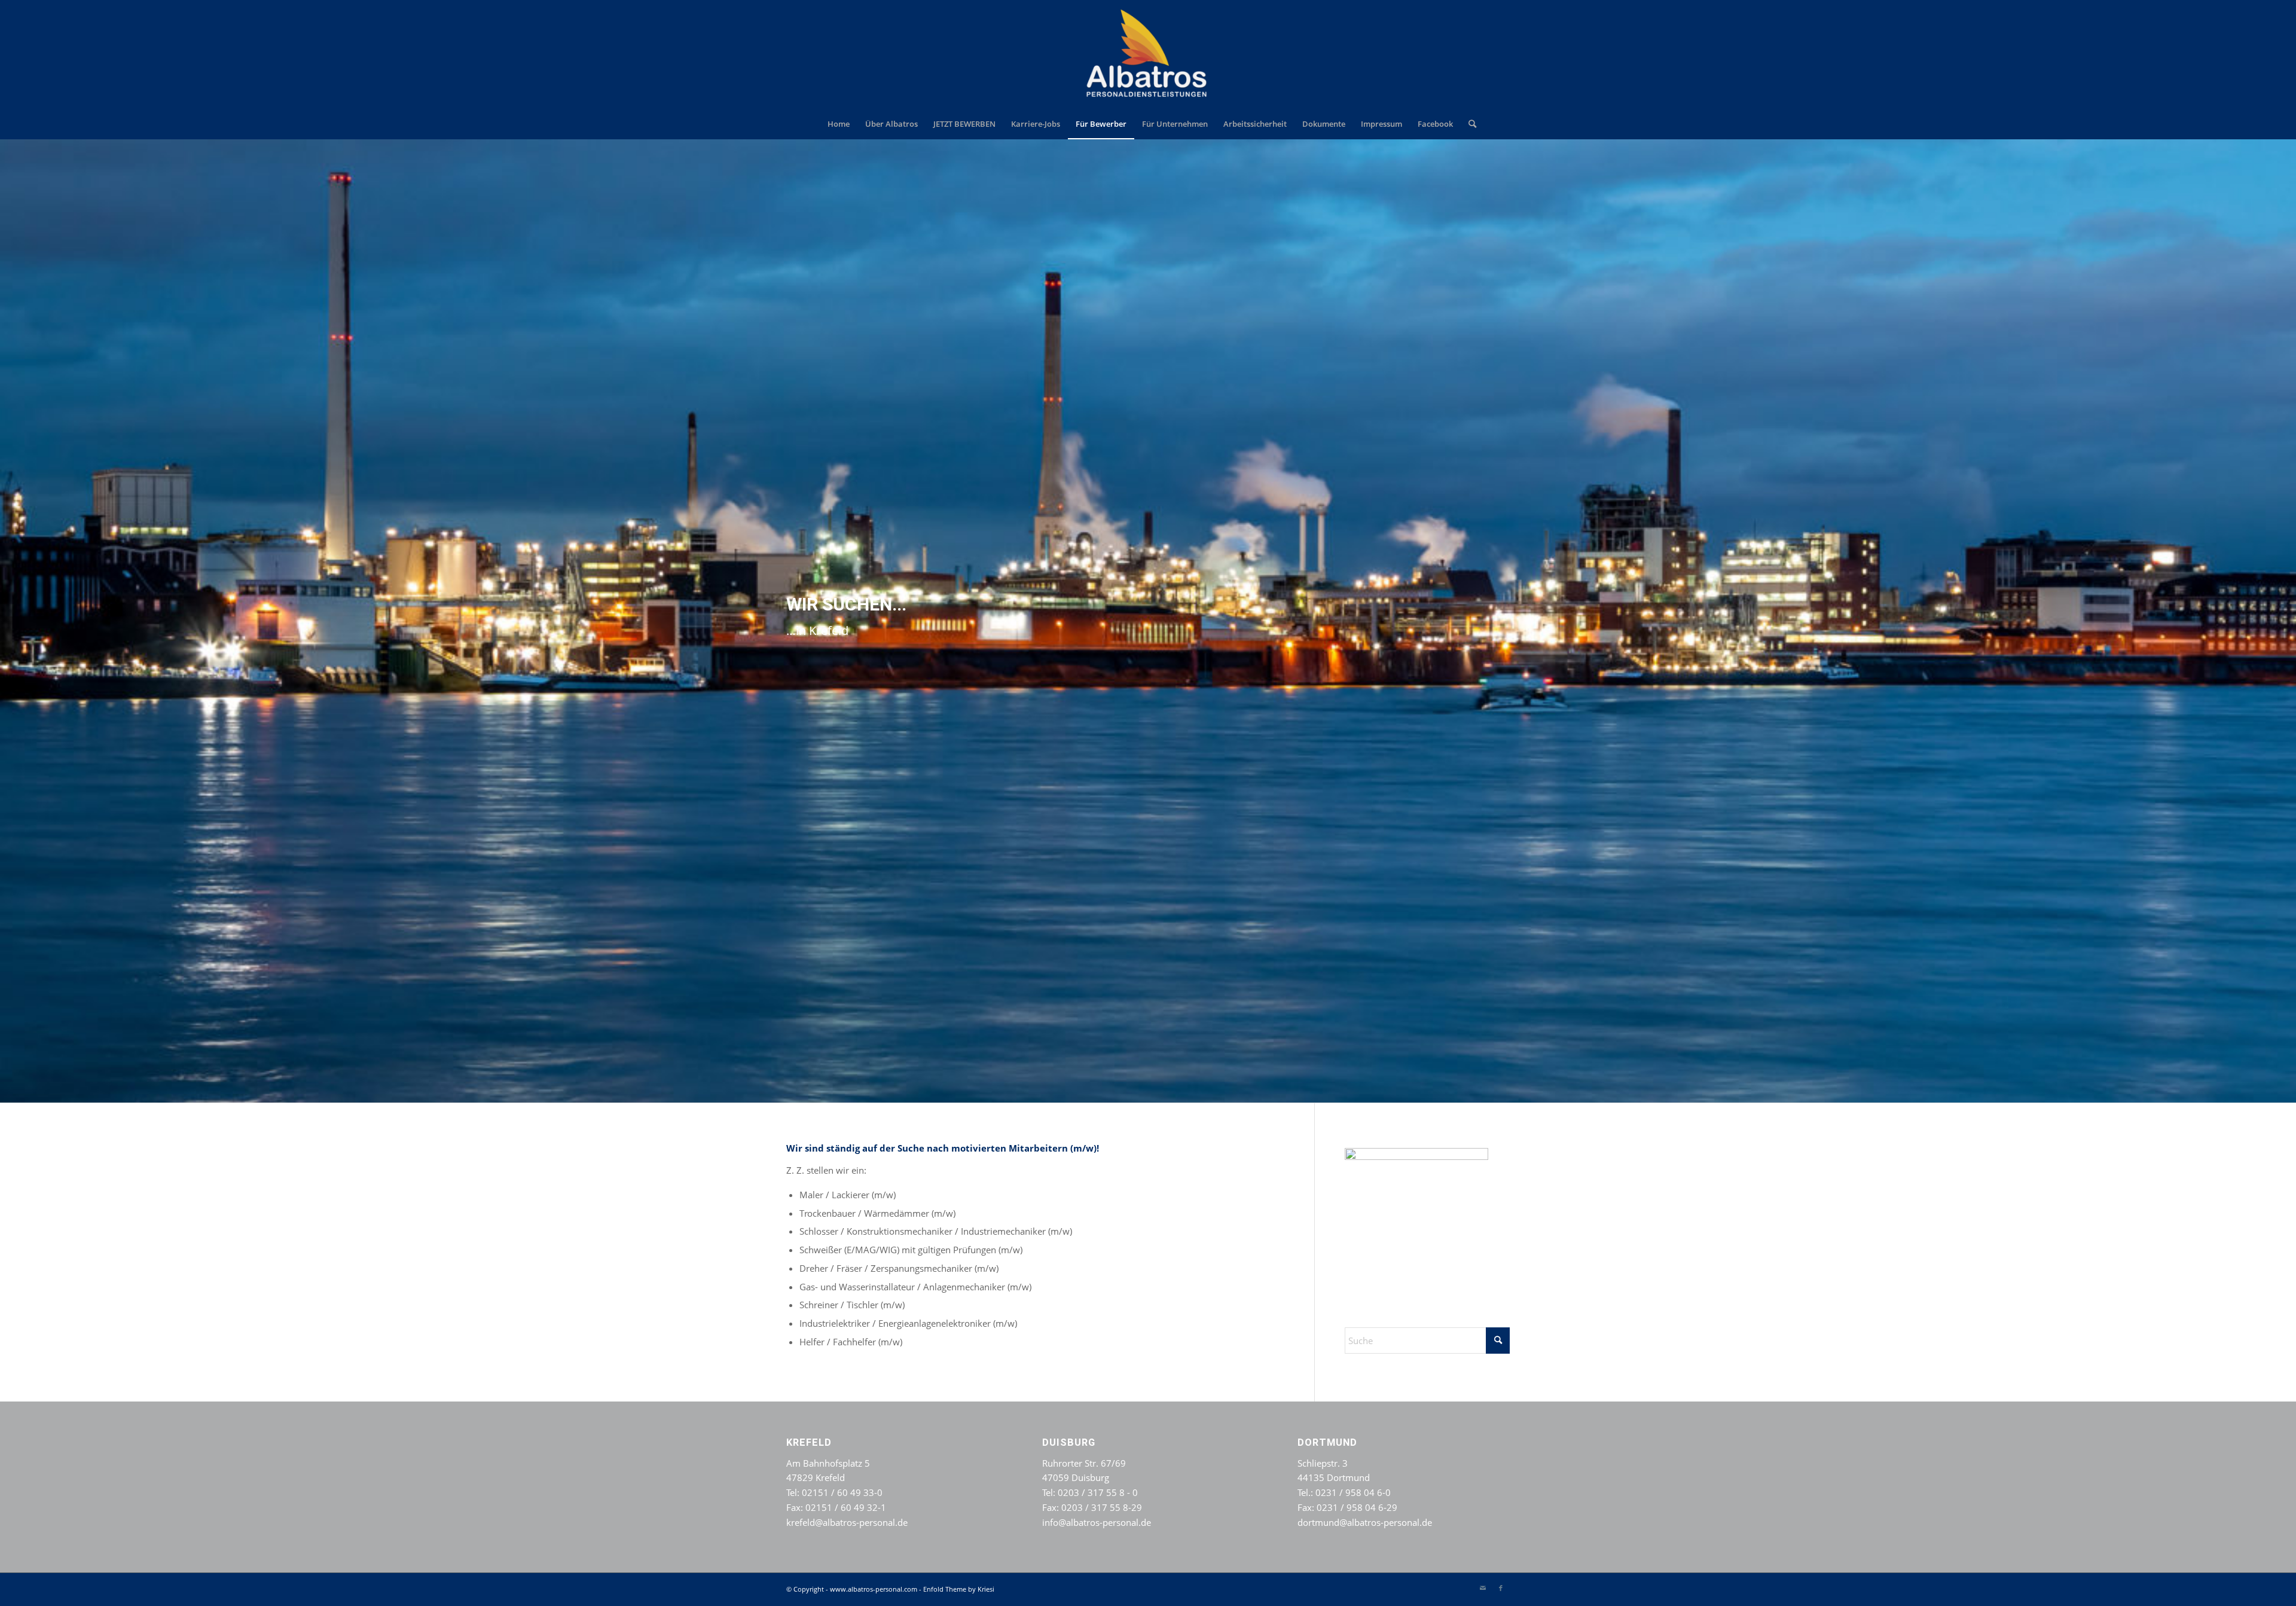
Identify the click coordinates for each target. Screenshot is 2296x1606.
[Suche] (1468, 124)
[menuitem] (839, 124)
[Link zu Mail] (1483, 1588)
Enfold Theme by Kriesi (959, 1589)
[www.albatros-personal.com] (1148, 54)
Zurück (10, 621)
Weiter (2286, 621)
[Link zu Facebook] (1501, 1588)
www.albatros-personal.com (874, 1589)
